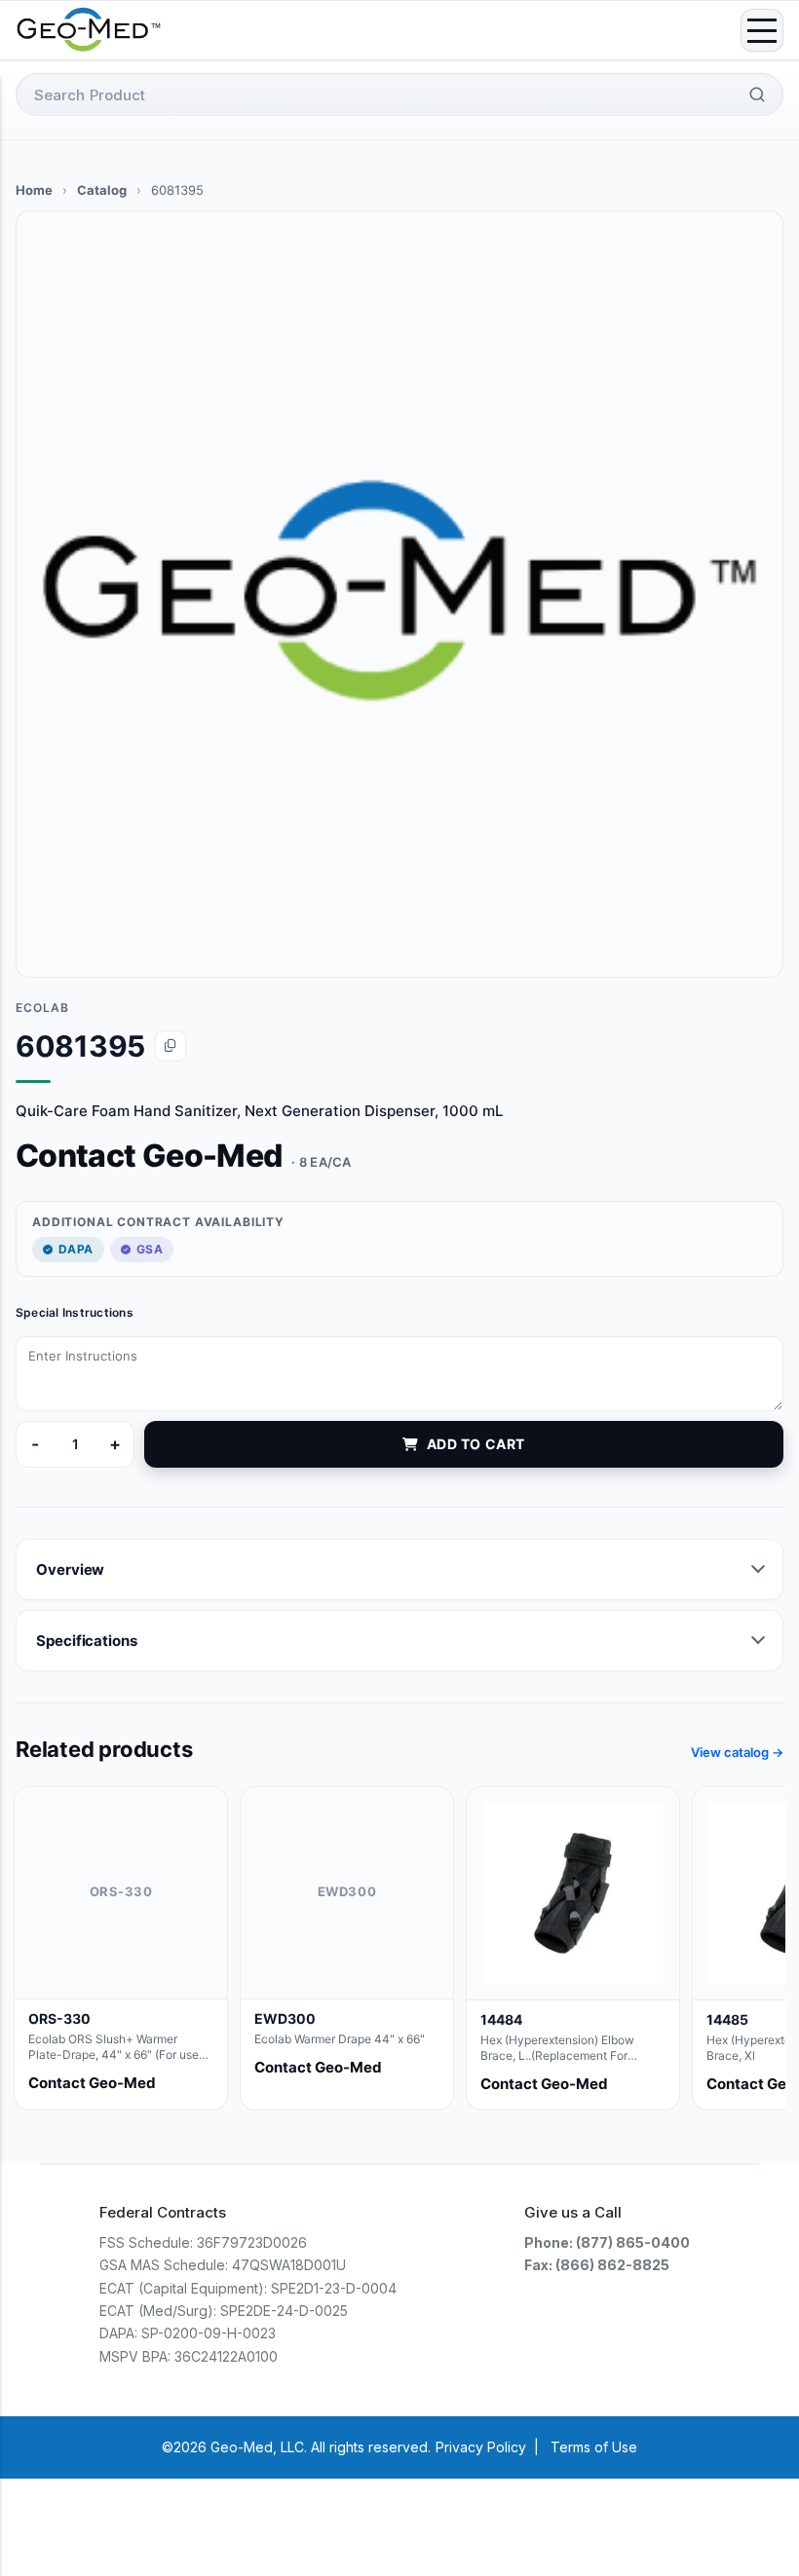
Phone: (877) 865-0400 (607, 2242)
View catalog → (737, 1752)
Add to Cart (476, 1444)
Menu (762, 30)
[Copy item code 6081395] (171, 1046)
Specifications (87, 1641)
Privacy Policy (481, 2447)
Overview (70, 1569)
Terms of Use (594, 2447)
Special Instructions (75, 1312)
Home (34, 190)
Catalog (102, 190)
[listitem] (121, 1948)
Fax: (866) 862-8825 (597, 2265)
